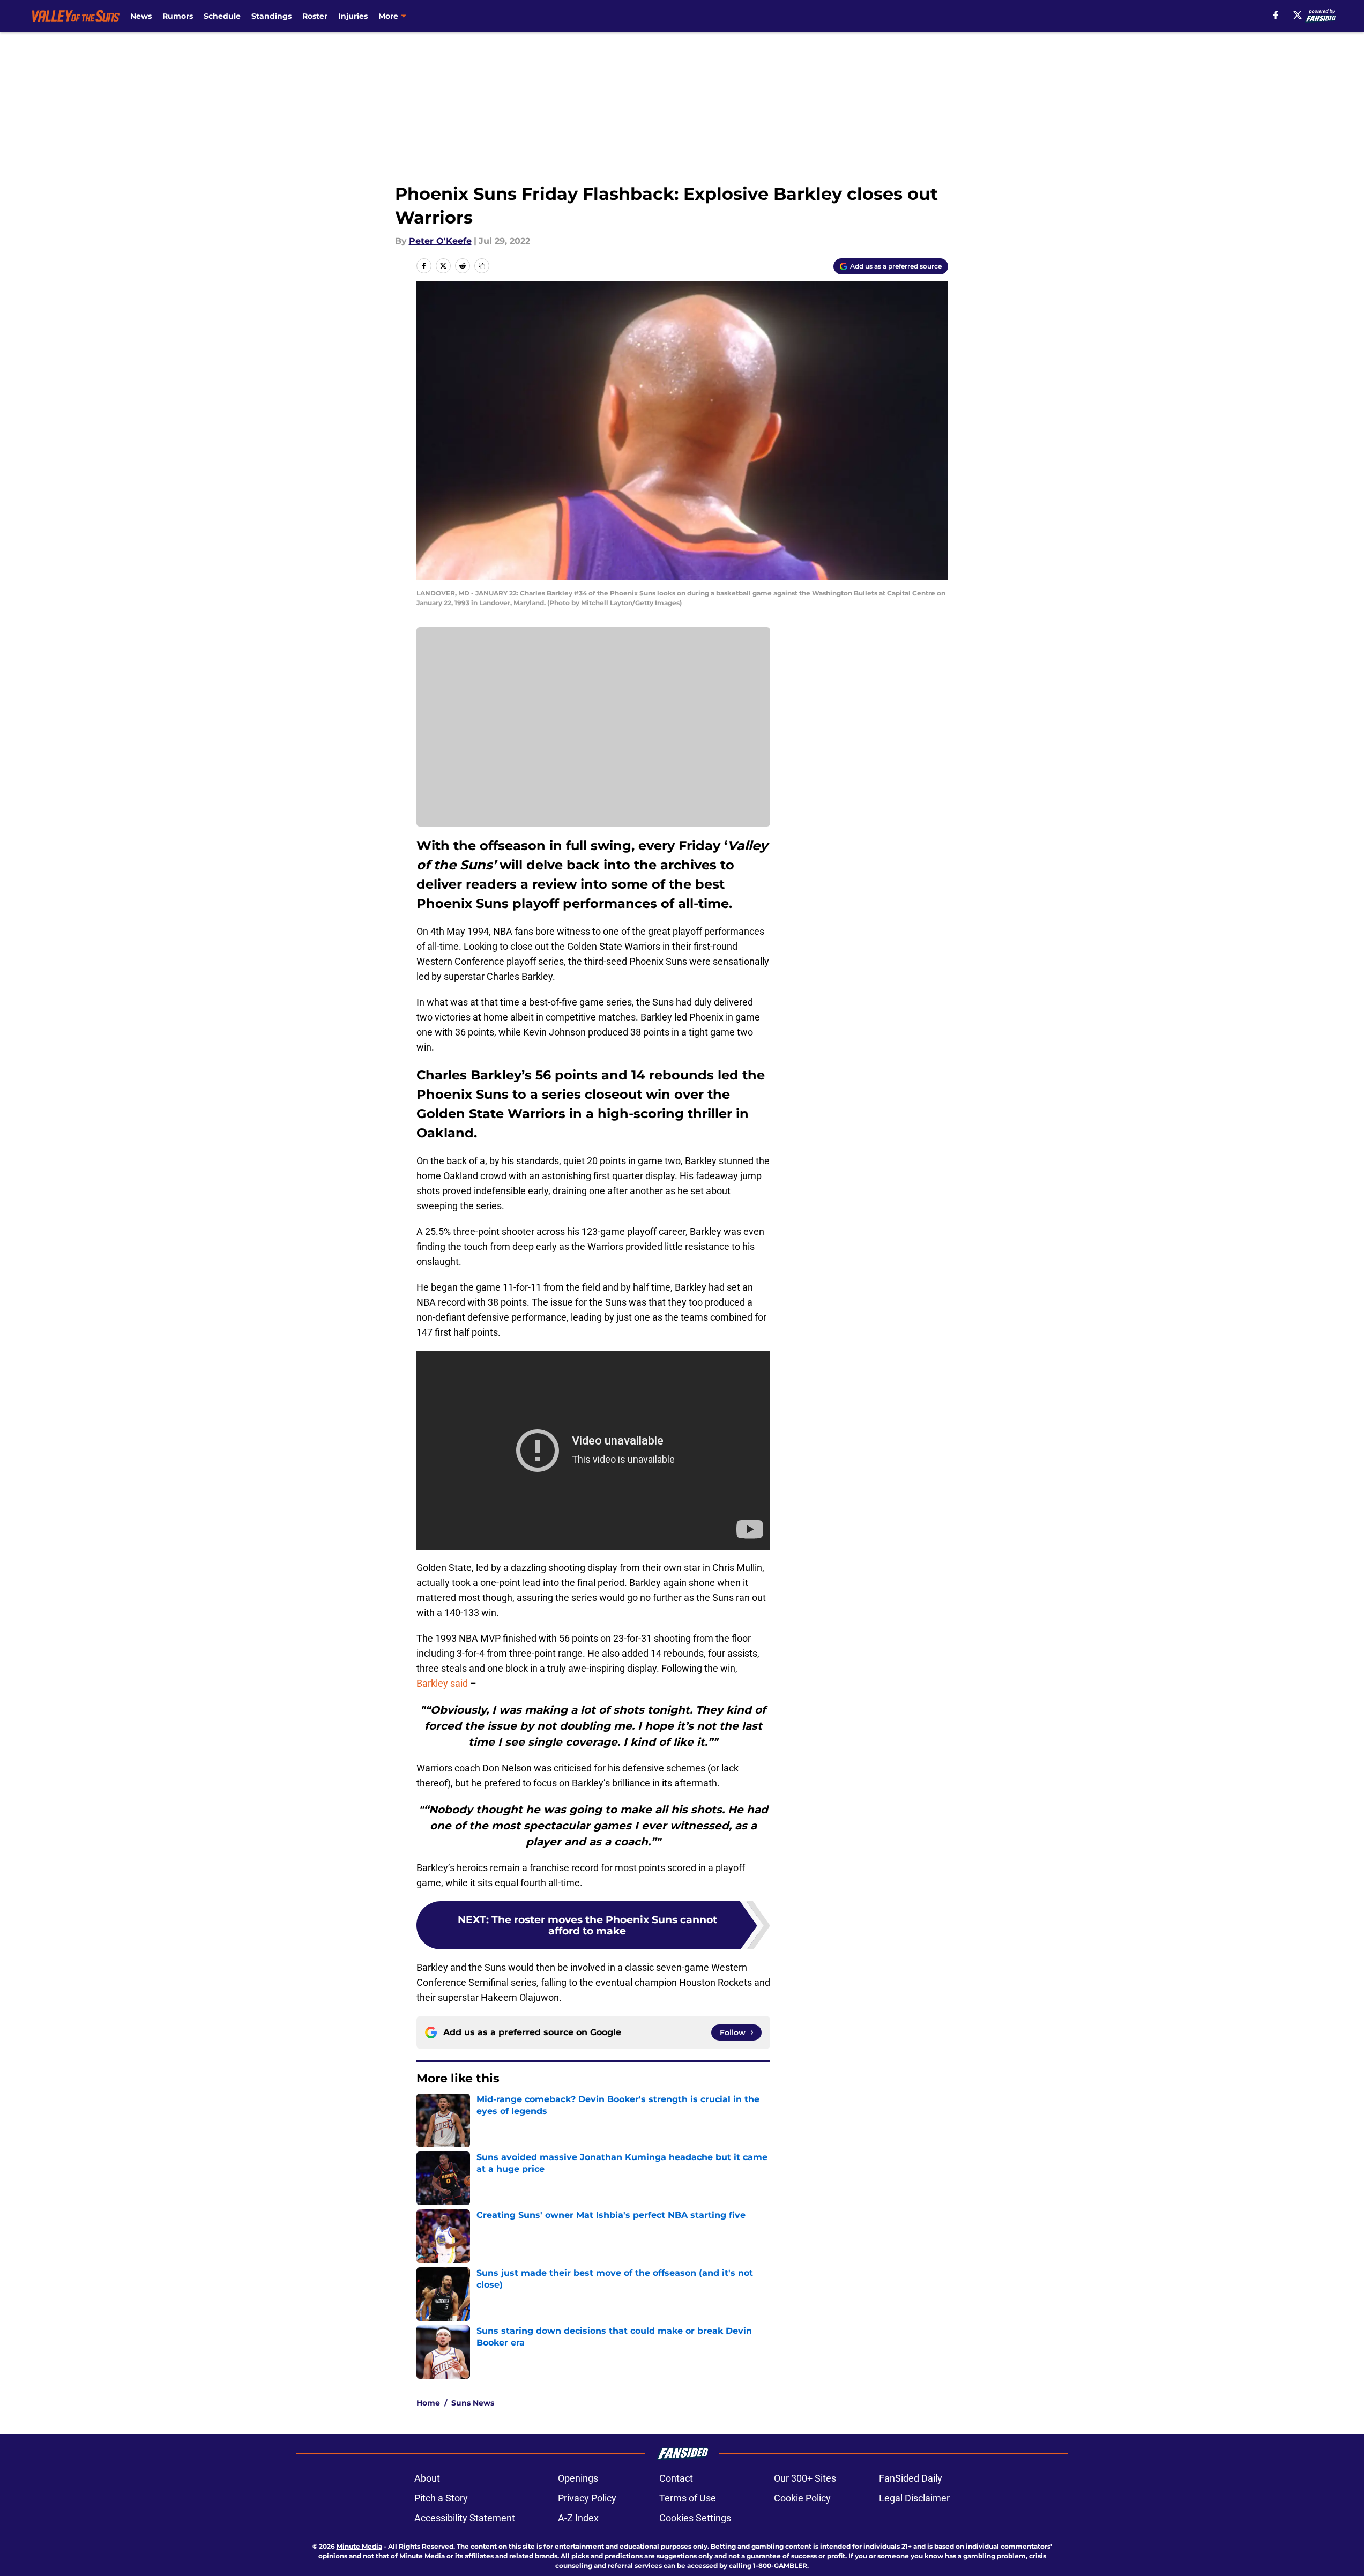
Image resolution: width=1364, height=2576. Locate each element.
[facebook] (1276, 15)
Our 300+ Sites (805, 2478)
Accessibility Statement (465, 2518)
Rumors (178, 16)
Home (428, 2403)
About (427, 2478)
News (141, 16)
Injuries (353, 16)
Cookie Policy (802, 2498)
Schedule (222, 16)
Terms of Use (688, 2498)
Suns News (473, 2403)
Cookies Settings (695, 2518)
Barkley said (442, 1683)
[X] (1298, 15)
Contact (676, 2478)
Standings (271, 16)
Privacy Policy (587, 2498)
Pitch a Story (441, 2498)
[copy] (482, 266)
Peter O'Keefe (440, 241)
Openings (578, 2478)
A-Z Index (578, 2518)
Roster (315, 16)
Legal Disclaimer (914, 2498)
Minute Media (359, 2546)
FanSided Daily (911, 2478)
